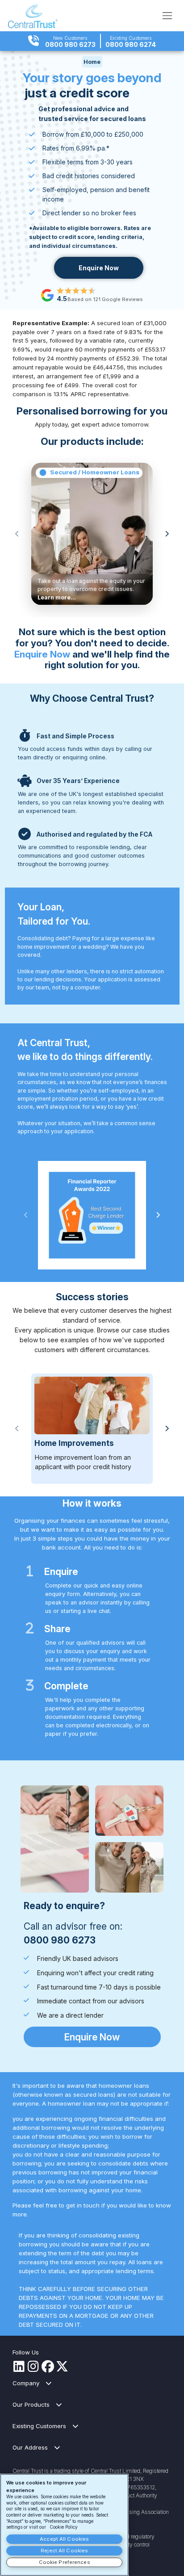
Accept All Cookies (64, 2539)
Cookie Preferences (65, 2562)
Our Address (30, 2447)
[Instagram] (33, 2367)
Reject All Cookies (64, 2551)
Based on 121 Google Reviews (105, 299)
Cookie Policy (64, 2527)
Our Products (31, 2404)
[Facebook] (48, 2367)
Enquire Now (99, 268)
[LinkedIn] (19, 2367)
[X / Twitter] (62, 2367)
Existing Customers (39, 2426)
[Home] (33, 16)
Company (26, 2383)
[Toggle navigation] (167, 15)
